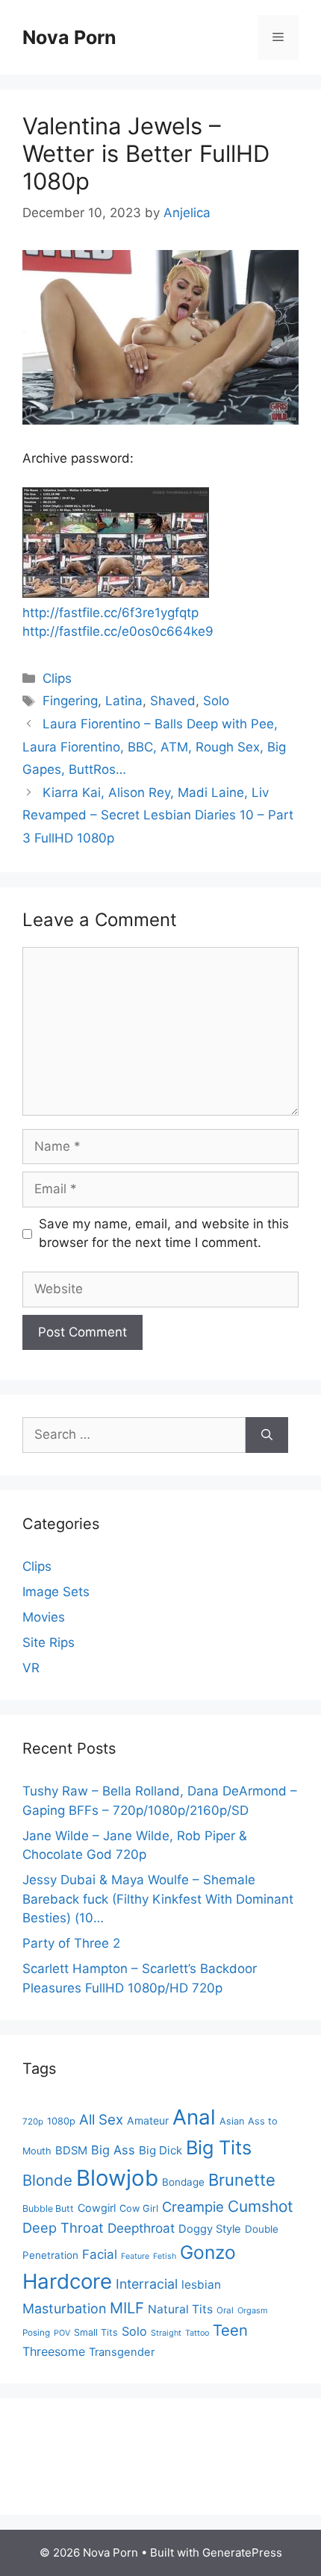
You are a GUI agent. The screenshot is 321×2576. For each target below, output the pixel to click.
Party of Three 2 (71, 1943)
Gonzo (208, 2252)
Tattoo (197, 2333)
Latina (124, 701)
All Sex (101, 2120)
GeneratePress (242, 2552)
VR (31, 1668)
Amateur (148, 2120)
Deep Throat (63, 2228)
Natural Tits (180, 2309)
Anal (194, 2117)
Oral (225, 2310)
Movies (44, 1617)
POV (62, 2333)
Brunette (242, 2180)
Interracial (147, 2284)
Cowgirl (97, 2208)
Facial (100, 2254)
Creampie (193, 2207)
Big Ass (113, 2150)
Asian (232, 2121)
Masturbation (64, 2308)
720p (33, 2122)
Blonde (47, 2180)
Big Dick (160, 2150)
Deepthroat (141, 2228)
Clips (57, 678)
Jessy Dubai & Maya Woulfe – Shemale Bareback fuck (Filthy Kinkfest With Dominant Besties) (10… (158, 1899)
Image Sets (56, 1592)
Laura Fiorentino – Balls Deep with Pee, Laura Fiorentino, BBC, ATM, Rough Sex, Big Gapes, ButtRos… (154, 747)
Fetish (165, 2256)
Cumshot (261, 2206)
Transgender (122, 2352)
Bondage (183, 2182)
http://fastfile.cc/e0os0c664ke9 (118, 631)
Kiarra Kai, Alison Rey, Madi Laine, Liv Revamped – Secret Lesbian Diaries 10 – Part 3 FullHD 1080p (158, 815)
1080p (61, 2121)
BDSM (71, 2151)
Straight (166, 2333)
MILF (127, 2308)
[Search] (267, 1435)
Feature (135, 2256)
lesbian (201, 2285)
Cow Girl (139, 2208)
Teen (230, 2330)
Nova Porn (69, 37)
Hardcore (67, 2281)
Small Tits (96, 2332)
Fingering (70, 701)
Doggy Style (210, 2229)
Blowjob (117, 2178)
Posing (36, 2333)
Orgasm (253, 2310)
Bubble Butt (48, 2208)
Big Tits (219, 2147)
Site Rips (49, 1642)
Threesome (54, 2351)
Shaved (173, 701)
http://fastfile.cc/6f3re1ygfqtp (110, 613)
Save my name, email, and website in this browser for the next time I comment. (164, 1234)
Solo (216, 701)
